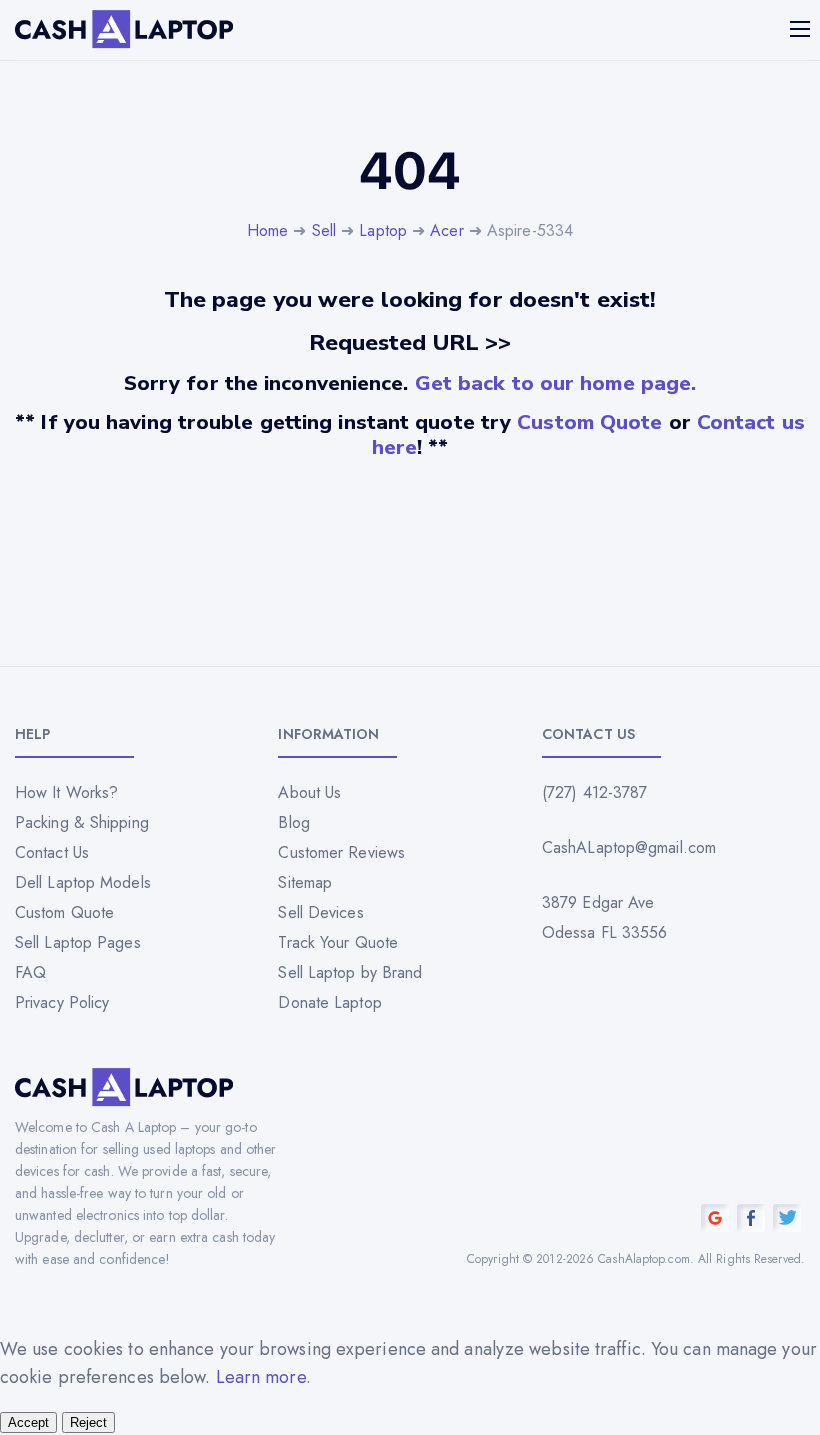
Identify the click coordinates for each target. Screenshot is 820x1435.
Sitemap (305, 882)
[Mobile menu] (802, 29)
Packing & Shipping (82, 822)
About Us (309, 792)
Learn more (261, 1377)
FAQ (30, 972)
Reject (88, 1422)
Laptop (383, 230)
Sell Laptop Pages (78, 942)
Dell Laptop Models (83, 882)
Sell (324, 230)
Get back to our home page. (556, 383)
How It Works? (66, 792)
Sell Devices (320, 912)
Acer (446, 230)
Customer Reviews (341, 852)
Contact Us (52, 852)
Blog (293, 822)
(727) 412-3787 (594, 792)
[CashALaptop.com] (124, 29)
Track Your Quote (338, 942)
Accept (28, 1422)
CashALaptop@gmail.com (629, 847)
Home (267, 230)
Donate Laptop (329, 1002)
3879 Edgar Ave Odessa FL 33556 (605, 917)
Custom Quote (589, 422)
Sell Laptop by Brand (350, 972)
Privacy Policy (62, 1002)
